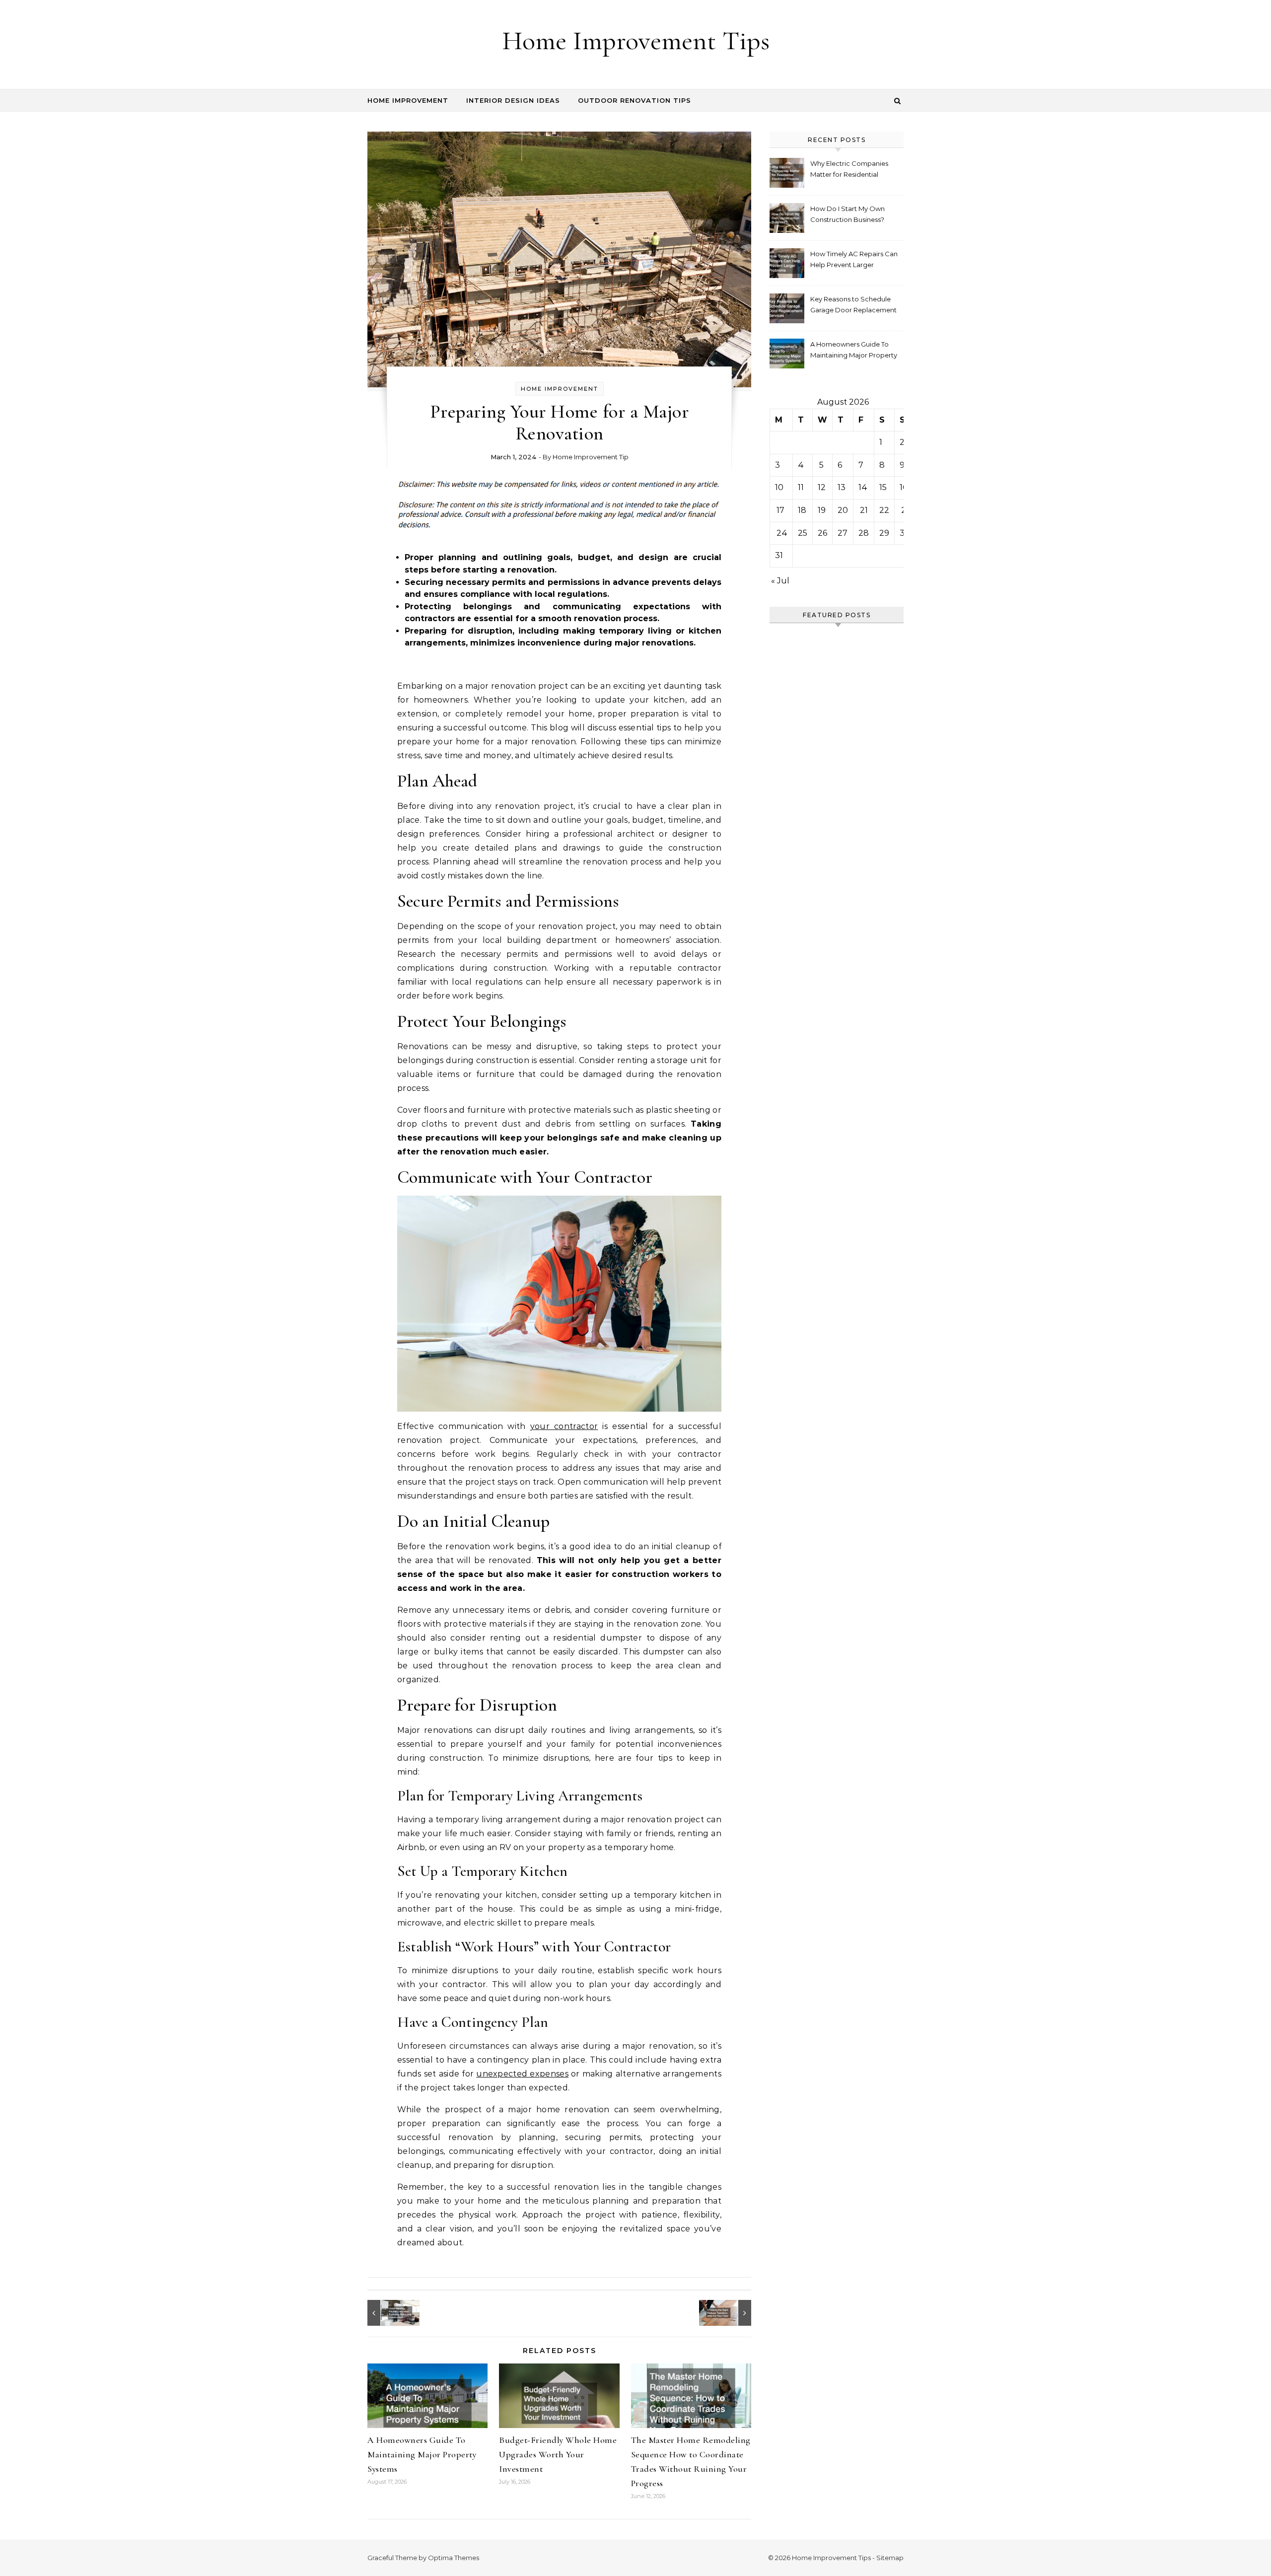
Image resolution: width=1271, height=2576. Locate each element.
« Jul (780, 581)
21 (864, 510)
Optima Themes (454, 2558)
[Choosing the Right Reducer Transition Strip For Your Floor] (729, 2313)
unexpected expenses (522, 2074)
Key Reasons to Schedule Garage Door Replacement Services (853, 306)
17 (780, 510)
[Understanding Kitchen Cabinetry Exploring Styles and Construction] (390, 2313)
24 (782, 533)
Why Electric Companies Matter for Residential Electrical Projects (849, 170)
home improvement (560, 389)
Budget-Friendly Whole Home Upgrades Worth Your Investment (558, 2454)
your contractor (564, 1426)
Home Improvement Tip (591, 457)
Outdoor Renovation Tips (635, 100)
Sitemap (890, 2558)
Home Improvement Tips (636, 40)
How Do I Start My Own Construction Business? (847, 214)
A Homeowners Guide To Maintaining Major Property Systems (422, 2454)
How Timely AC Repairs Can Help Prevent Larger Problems (854, 260)
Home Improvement (408, 100)
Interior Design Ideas (513, 100)
